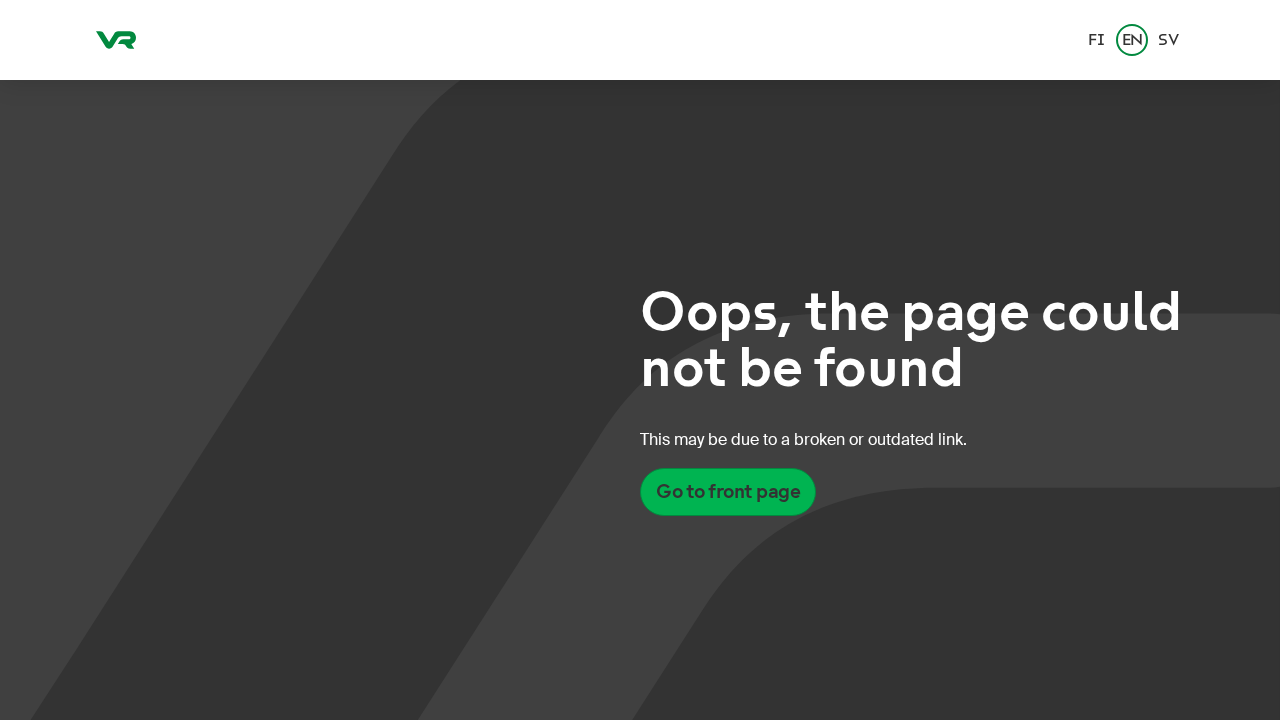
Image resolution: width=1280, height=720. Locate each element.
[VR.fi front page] (116, 40)
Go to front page (728, 491)
